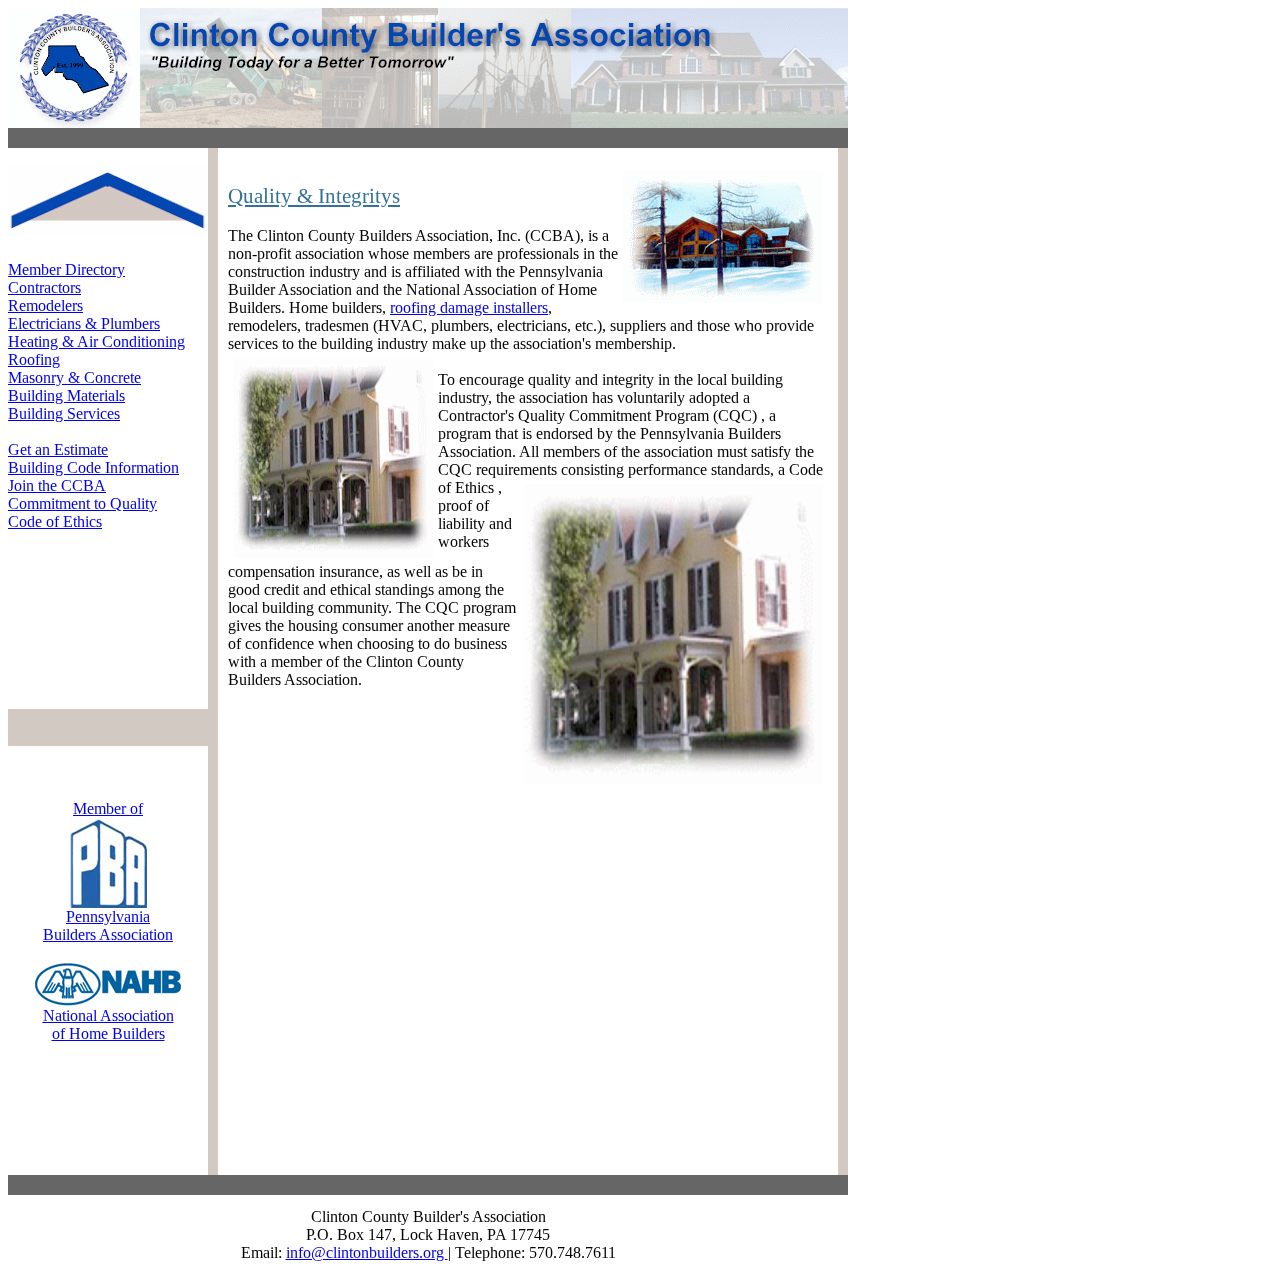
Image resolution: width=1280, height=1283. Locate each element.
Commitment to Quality (82, 503)
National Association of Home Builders (108, 1024)
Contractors (44, 287)
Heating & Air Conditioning (96, 341)
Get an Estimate (58, 449)
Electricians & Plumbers (84, 323)
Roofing (34, 359)
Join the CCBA (57, 485)
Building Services (64, 413)
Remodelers (45, 305)
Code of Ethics (55, 521)
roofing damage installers (469, 307)
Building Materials (66, 395)
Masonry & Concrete (74, 377)
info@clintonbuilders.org (367, 1252)
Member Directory (66, 269)
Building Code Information (93, 467)
